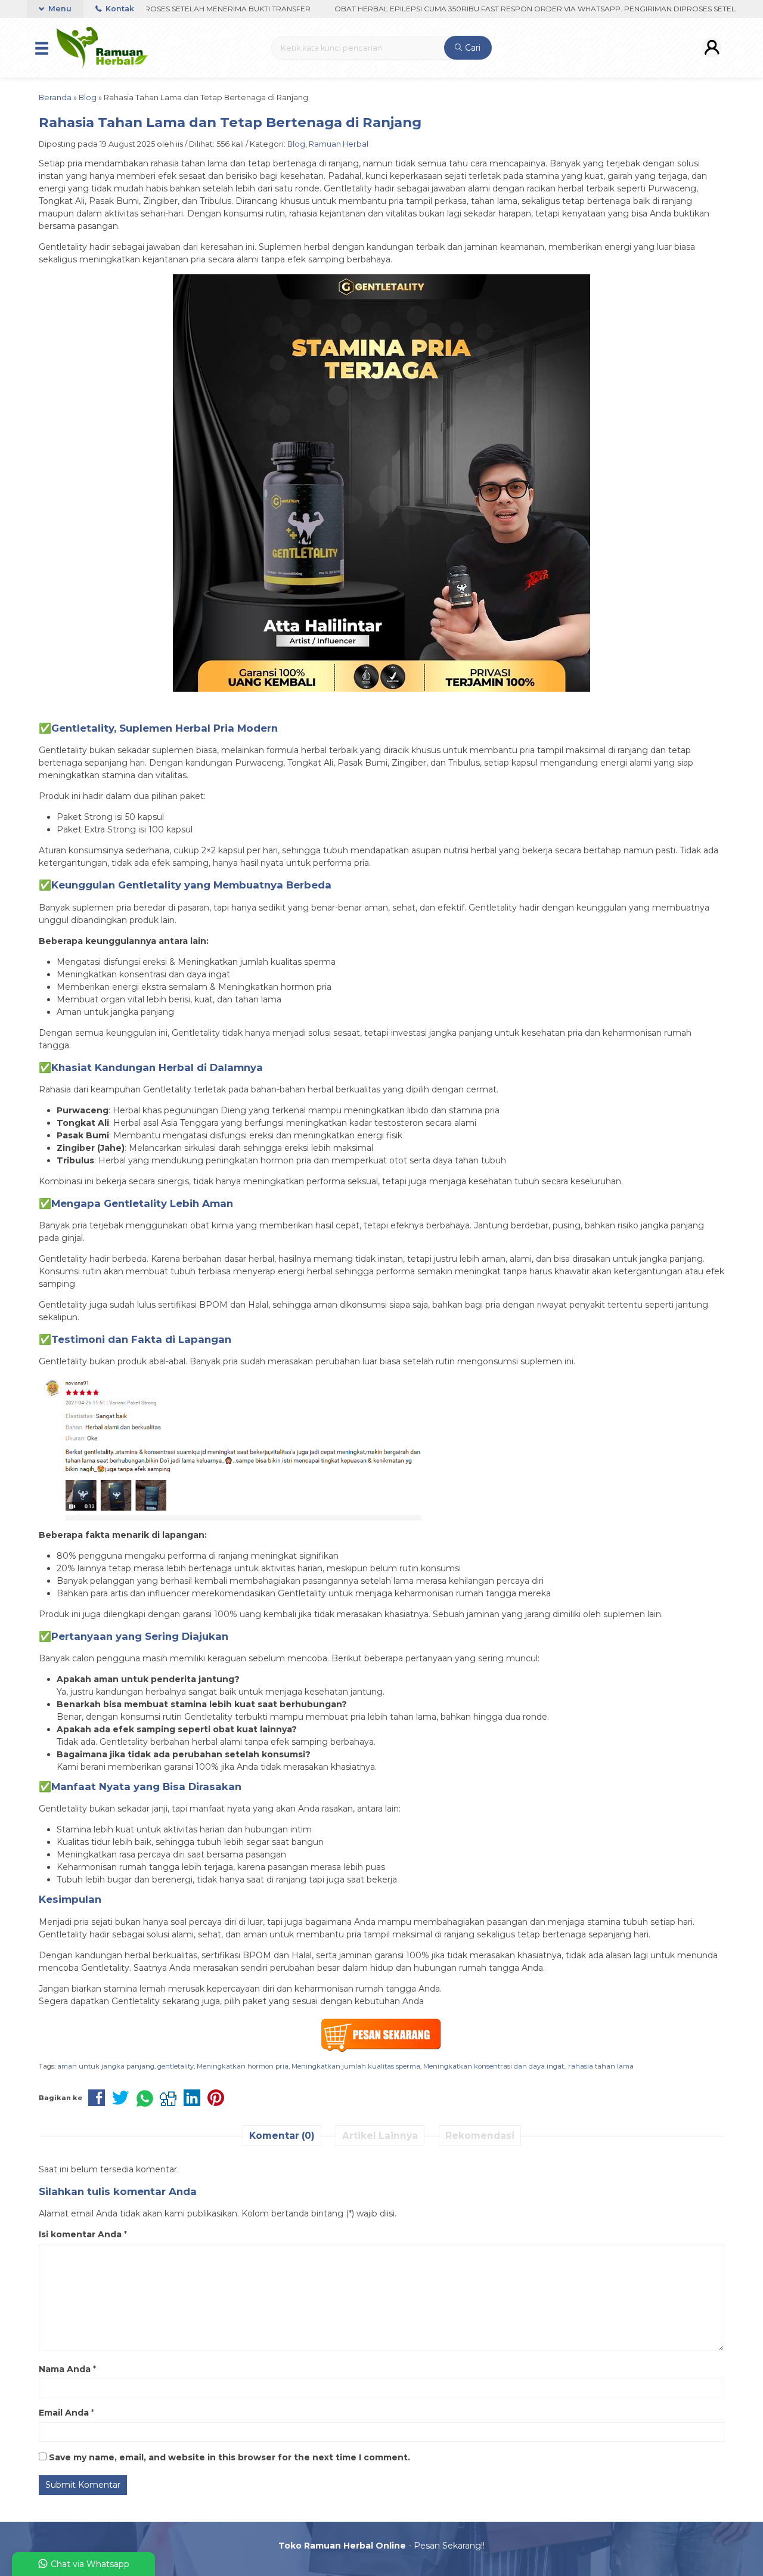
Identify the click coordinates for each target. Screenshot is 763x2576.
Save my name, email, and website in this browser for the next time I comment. (229, 2457)
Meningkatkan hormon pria (243, 2066)
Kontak (119, 9)
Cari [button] (472, 48)
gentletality (176, 2066)
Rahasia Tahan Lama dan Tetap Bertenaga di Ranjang (230, 122)
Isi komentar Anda (80, 2234)
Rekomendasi (480, 2136)
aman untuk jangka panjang (106, 2066)
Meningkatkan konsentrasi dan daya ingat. (494, 2066)
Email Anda (64, 2413)
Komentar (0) (282, 2136)
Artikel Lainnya (380, 2136)
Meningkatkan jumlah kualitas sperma (356, 2066)
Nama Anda (65, 2369)
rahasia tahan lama (601, 2066)
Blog (296, 144)
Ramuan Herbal (339, 144)
